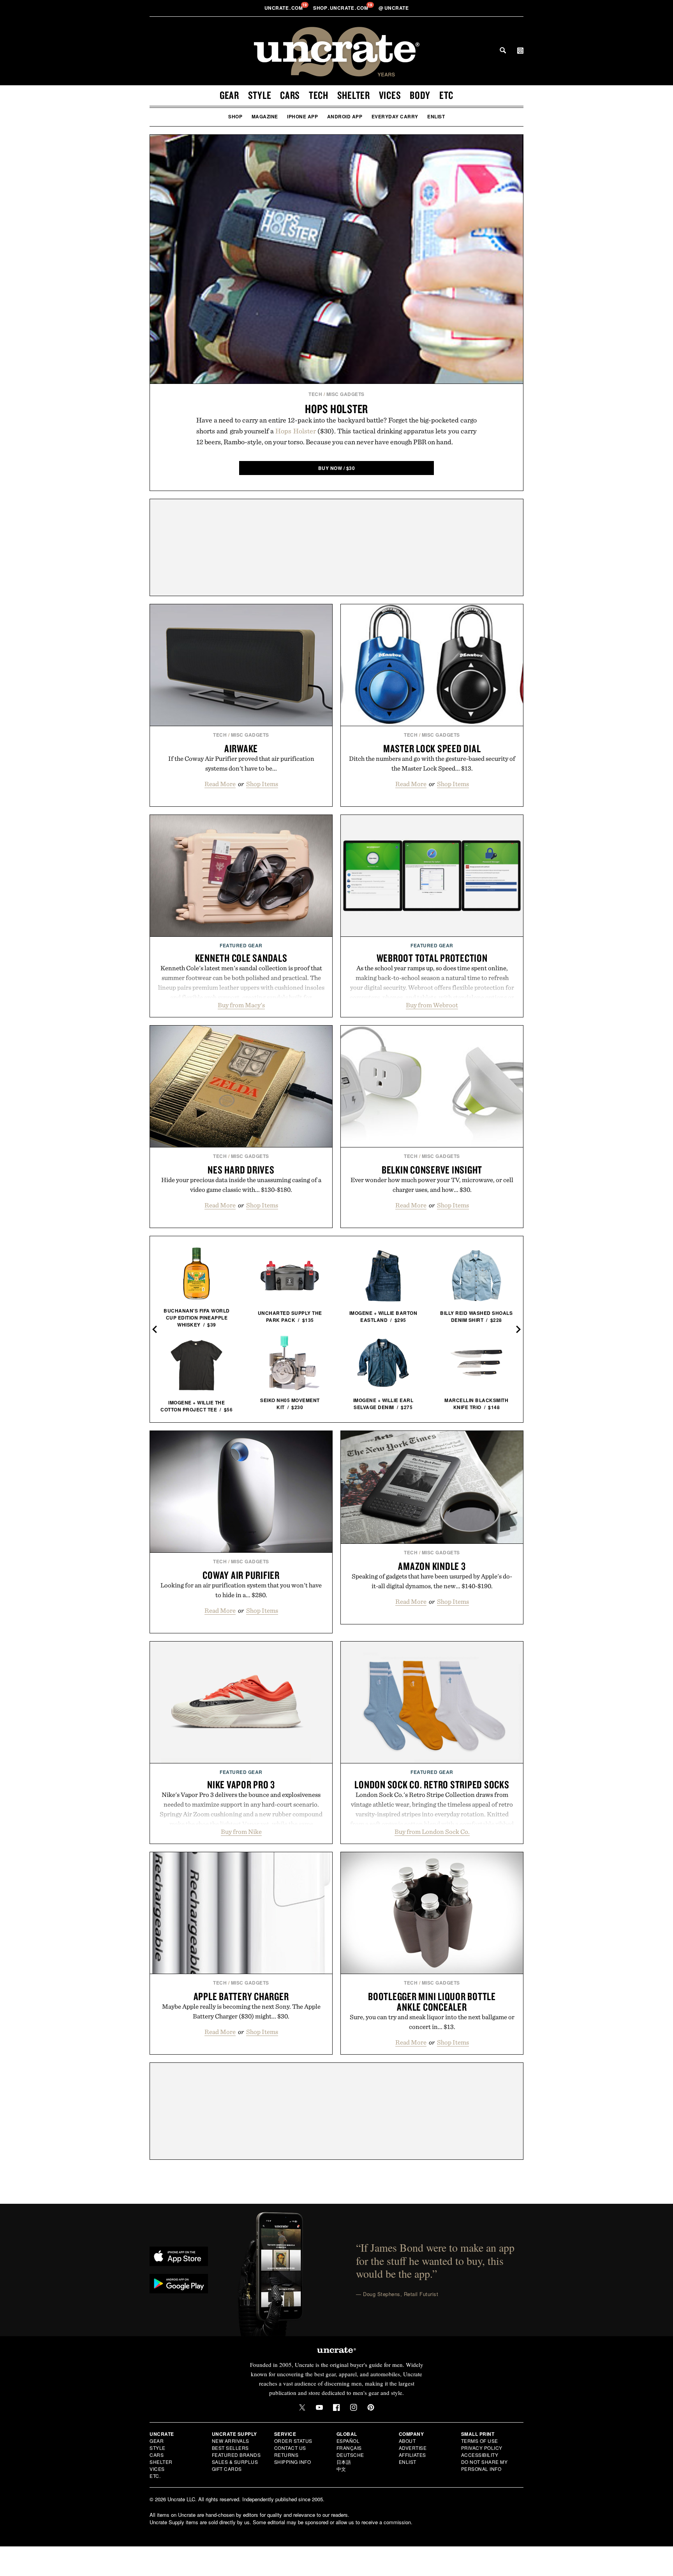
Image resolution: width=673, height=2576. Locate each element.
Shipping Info (293, 2462)
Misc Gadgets (345, 394)
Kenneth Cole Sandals (241, 958)
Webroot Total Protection (432, 958)
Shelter (354, 95)
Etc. (155, 2476)
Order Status (293, 2441)
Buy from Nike (241, 1832)
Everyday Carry (395, 116)
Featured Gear (241, 945)
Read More (220, 784)
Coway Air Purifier (241, 1575)
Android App (345, 116)
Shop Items (262, 784)
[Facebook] (336, 2407)
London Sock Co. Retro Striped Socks (432, 1784)
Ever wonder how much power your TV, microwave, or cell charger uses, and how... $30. (432, 1185)
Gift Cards (227, 2469)
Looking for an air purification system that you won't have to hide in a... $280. (241, 1590)
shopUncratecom (341, 8)
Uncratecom (284, 8)
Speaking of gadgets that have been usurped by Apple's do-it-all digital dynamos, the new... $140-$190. (432, 1581)
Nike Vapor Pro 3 (241, 1784)
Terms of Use (480, 2441)
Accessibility (480, 2455)
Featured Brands (236, 2455)
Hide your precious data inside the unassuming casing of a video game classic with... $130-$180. (241, 1185)
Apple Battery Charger (241, 1996)
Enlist (436, 116)
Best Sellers (230, 2448)
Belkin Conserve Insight (432, 1170)
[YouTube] (319, 2407)
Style (260, 95)
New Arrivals (231, 2441)
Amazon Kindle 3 (432, 1566)
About (407, 2441)
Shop (235, 116)
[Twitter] (302, 2407)
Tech (319, 95)
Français (349, 2448)
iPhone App (302, 116)
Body (420, 95)
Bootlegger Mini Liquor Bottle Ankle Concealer (432, 2002)
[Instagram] (354, 2407)
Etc (446, 95)
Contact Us (290, 2448)
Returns (286, 2455)
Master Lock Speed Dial (432, 748)
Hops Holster (336, 409)
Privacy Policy (482, 2448)
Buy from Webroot (432, 1005)
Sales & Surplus (235, 2462)
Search (503, 50)
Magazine (265, 116)
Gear (229, 95)
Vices (390, 95)
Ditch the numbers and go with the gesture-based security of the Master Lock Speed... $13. (432, 763)
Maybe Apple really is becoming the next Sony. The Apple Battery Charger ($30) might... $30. (241, 2011)
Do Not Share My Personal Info (484, 2465)
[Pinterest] (371, 2407)
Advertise (413, 2448)
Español (348, 2441)
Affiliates (412, 2455)
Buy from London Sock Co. (432, 1832)
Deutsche (350, 2455)
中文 (341, 2469)
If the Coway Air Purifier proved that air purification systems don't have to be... (241, 763)
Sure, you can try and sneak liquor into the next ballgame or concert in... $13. (432, 2022)
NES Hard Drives (241, 1170)
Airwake (241, 748)
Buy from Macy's (241, 1005)
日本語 (344, 2462)
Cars (290, 95)
